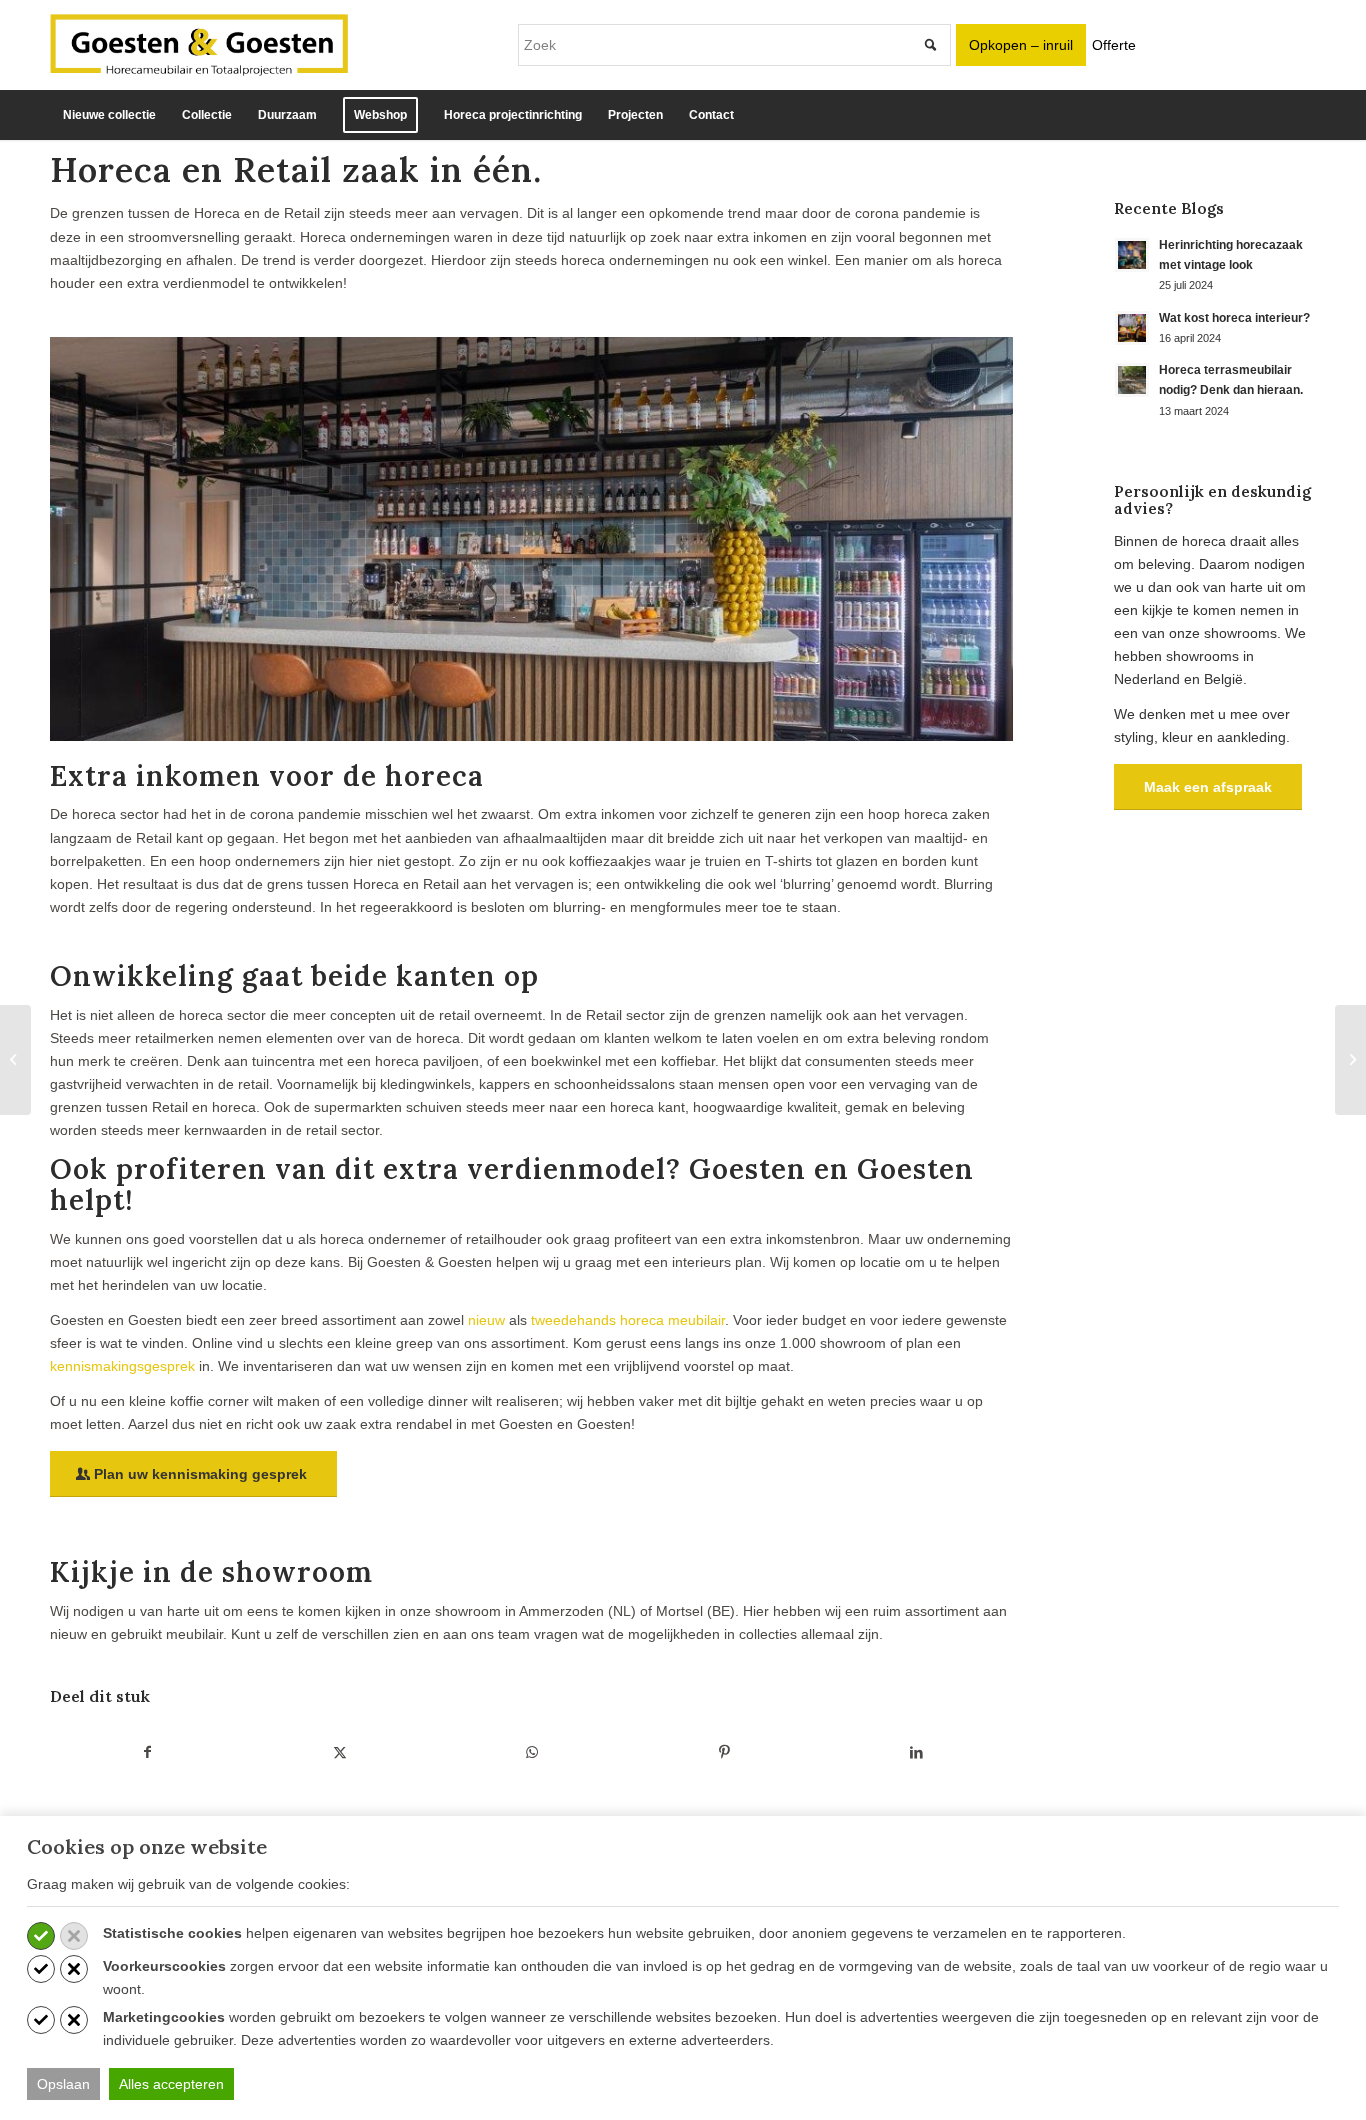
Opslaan (63, 2084)
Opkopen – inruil (1021, 45)
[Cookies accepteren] (41, 1936)
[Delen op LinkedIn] (916, 1752)
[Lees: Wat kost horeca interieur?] (1132, 328)
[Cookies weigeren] (74, 1936)
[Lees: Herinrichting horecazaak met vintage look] (1132, 255)
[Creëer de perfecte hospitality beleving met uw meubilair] (15, 1060)
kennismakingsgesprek (122, 1366)
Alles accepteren (171, 2084)
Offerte (1114, 45)
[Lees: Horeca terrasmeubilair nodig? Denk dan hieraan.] (1132, 380)
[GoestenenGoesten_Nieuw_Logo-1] (199, 45)
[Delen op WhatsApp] (531, 1752)
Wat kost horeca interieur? (1234, 318)
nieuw (486, 1320)
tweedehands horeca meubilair (628, 1320)
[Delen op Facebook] (147, 1752)
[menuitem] (109, 115)
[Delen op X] (339, 1752)
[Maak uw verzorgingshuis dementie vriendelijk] (1350, 1060)
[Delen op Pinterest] (723, 1752)
